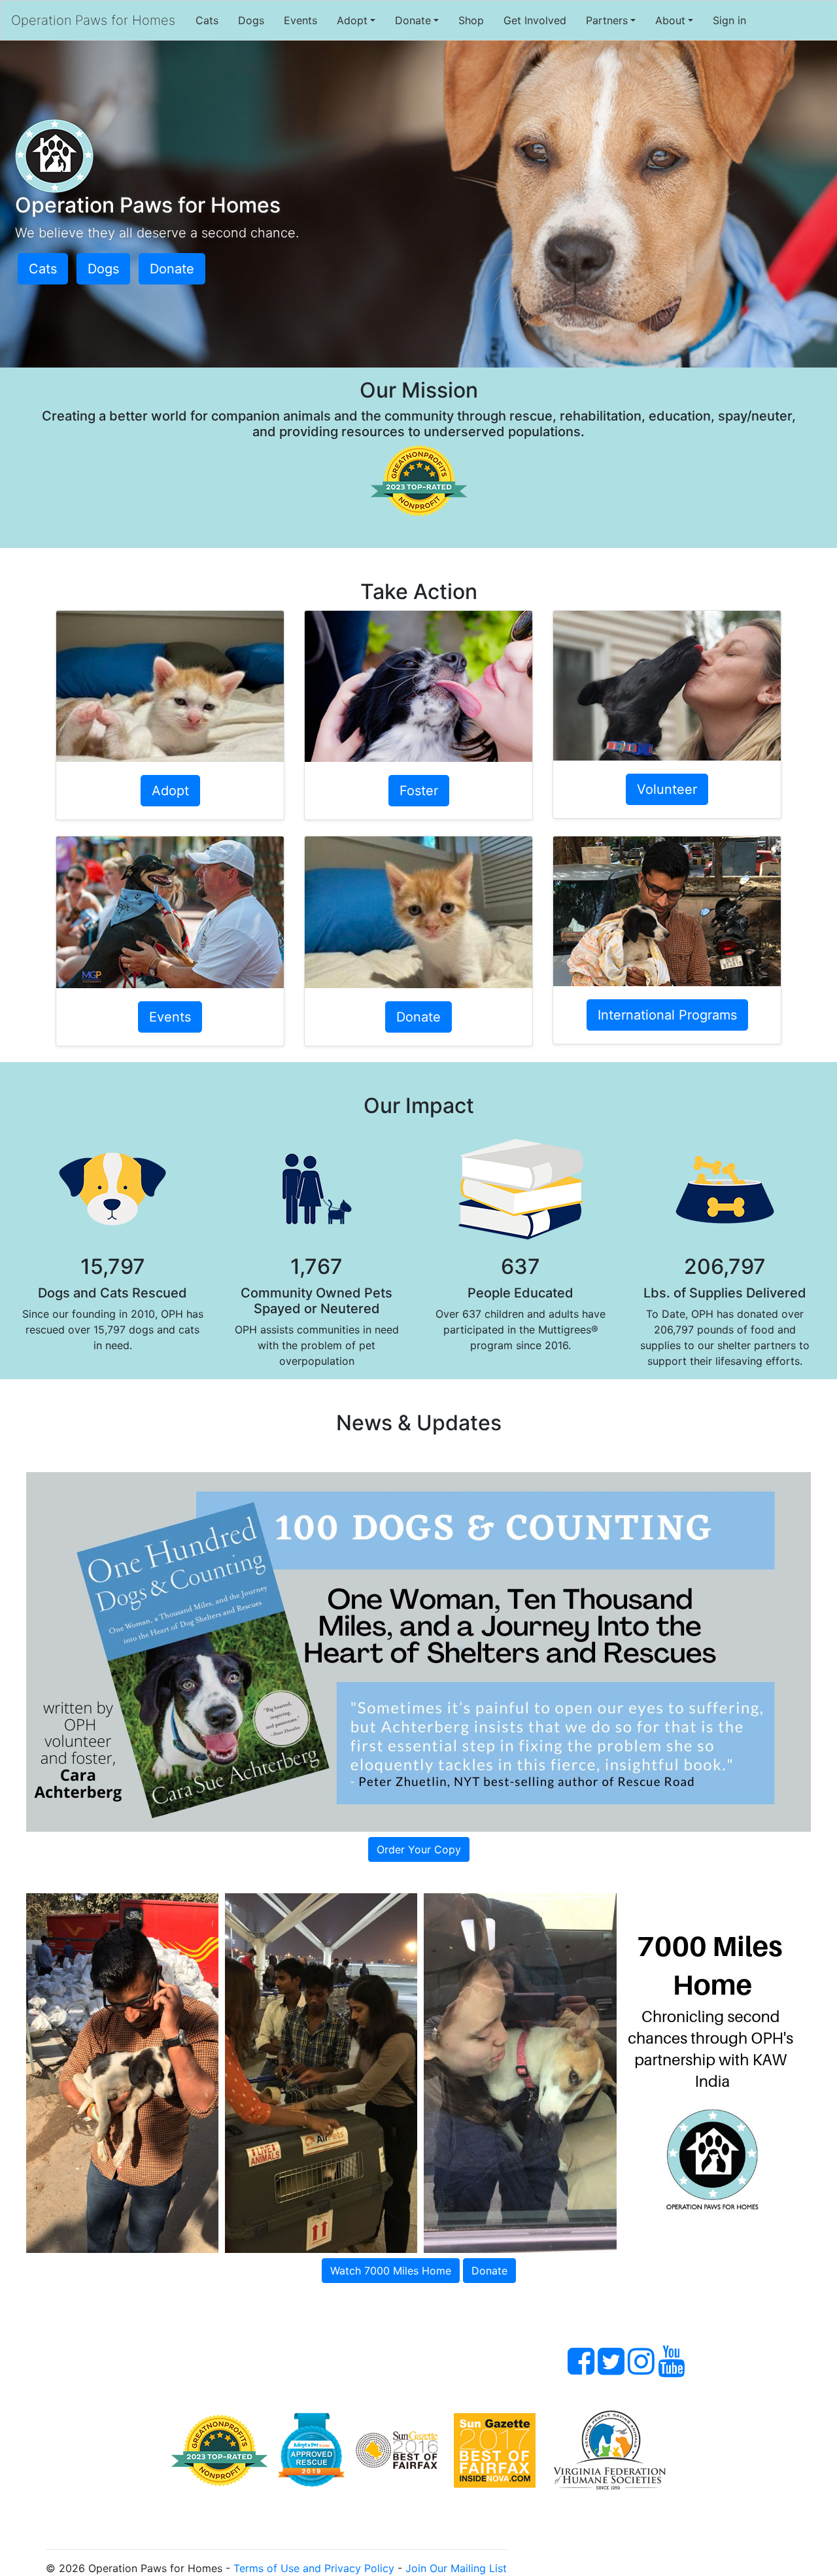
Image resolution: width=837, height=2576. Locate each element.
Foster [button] (419, 791)
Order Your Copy (419, 1849)
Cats (207, 20)
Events (300, 20)
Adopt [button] (170, 791)
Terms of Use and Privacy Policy (314, 2568)
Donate (413, 20)
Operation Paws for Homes (93, 20)
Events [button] (170, 1017)
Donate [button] (172, 269)
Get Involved (535, 20)
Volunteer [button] (667, 789)
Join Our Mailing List (456, 2568)
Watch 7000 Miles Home (391, 2271)
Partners (607, 20)
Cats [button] (43, 269)
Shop (471, 20)
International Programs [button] (667, 1015)
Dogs (251, 20)
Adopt (352, 20)
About (670, 20)
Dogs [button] (103, 269)
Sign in (729, 20)
